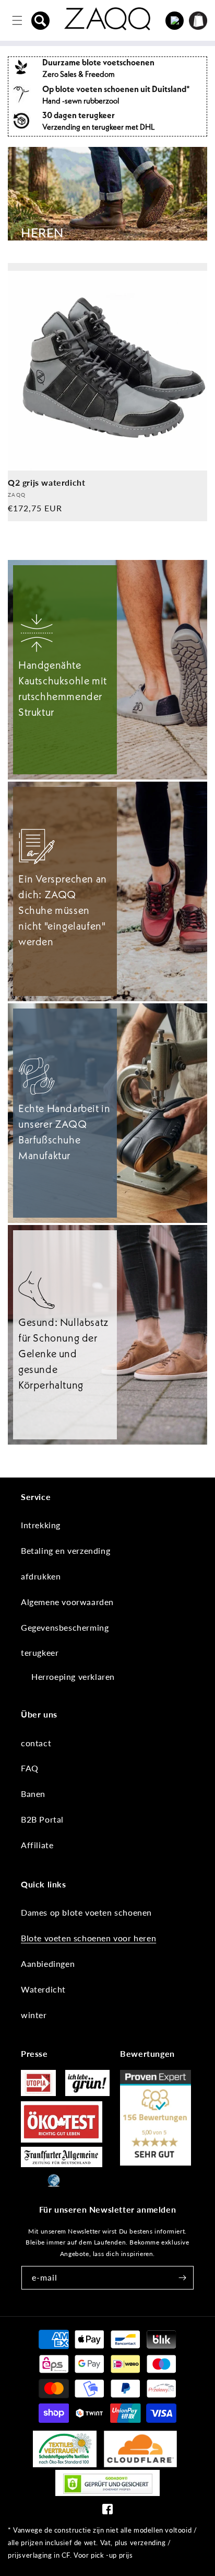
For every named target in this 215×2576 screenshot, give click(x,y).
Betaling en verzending (65, 1550)
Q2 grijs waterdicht (46, 482)
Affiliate (37, 1845)
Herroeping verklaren (73, 1676)
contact (36, 1743)
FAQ (30, 1768)
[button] (41, 20)
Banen (33, 1794)
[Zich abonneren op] (182, 2278)
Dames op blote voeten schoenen (86, 1912)
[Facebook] (107, 2511)
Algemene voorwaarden (67, 1602)
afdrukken (41, 1576)
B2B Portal (42, 1819)
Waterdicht (43, 1989)
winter (34, 2015)
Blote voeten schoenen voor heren (88, 1938)
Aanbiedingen (48, 1964)
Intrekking (41, 1525)
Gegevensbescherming (65, 1627)
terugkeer (40, 1652)
